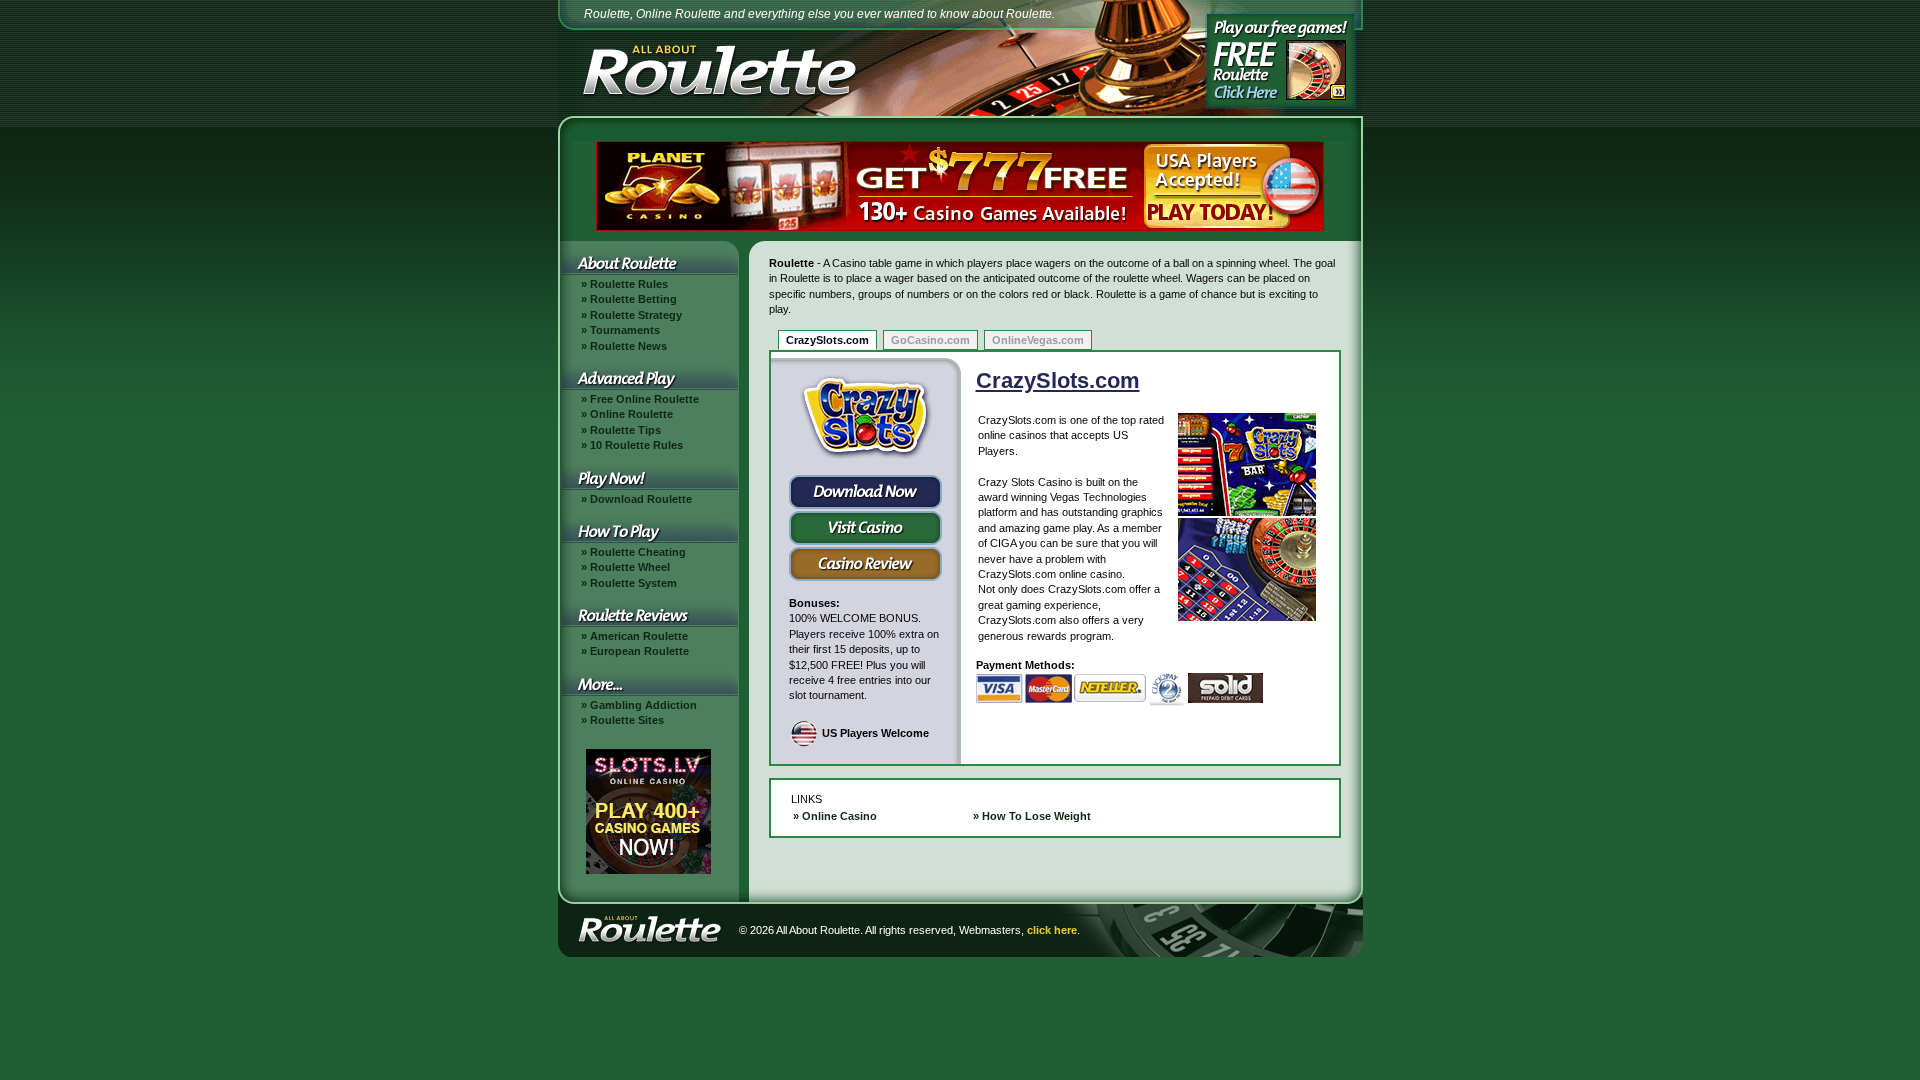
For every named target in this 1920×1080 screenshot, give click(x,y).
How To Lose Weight (1036, 816)
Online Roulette (631, 414)
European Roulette (639, 651)
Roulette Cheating (638, 552)
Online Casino (839, 816)
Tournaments (625, 330)
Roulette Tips (625, 430)
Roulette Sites (627, 720)
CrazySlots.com (827, 340)
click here (1052, 930)
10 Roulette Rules (636, 445)
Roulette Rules (629, 284)
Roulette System (633, 583)
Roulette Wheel (630, 567)
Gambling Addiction (643, 705)
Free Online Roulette (644, 399)
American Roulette (639, 636)
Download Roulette (641, 499)
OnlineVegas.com (1038, 340)
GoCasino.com (930, 340)
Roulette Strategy (636, 315)
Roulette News (628, 346)
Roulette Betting (633, 299)
